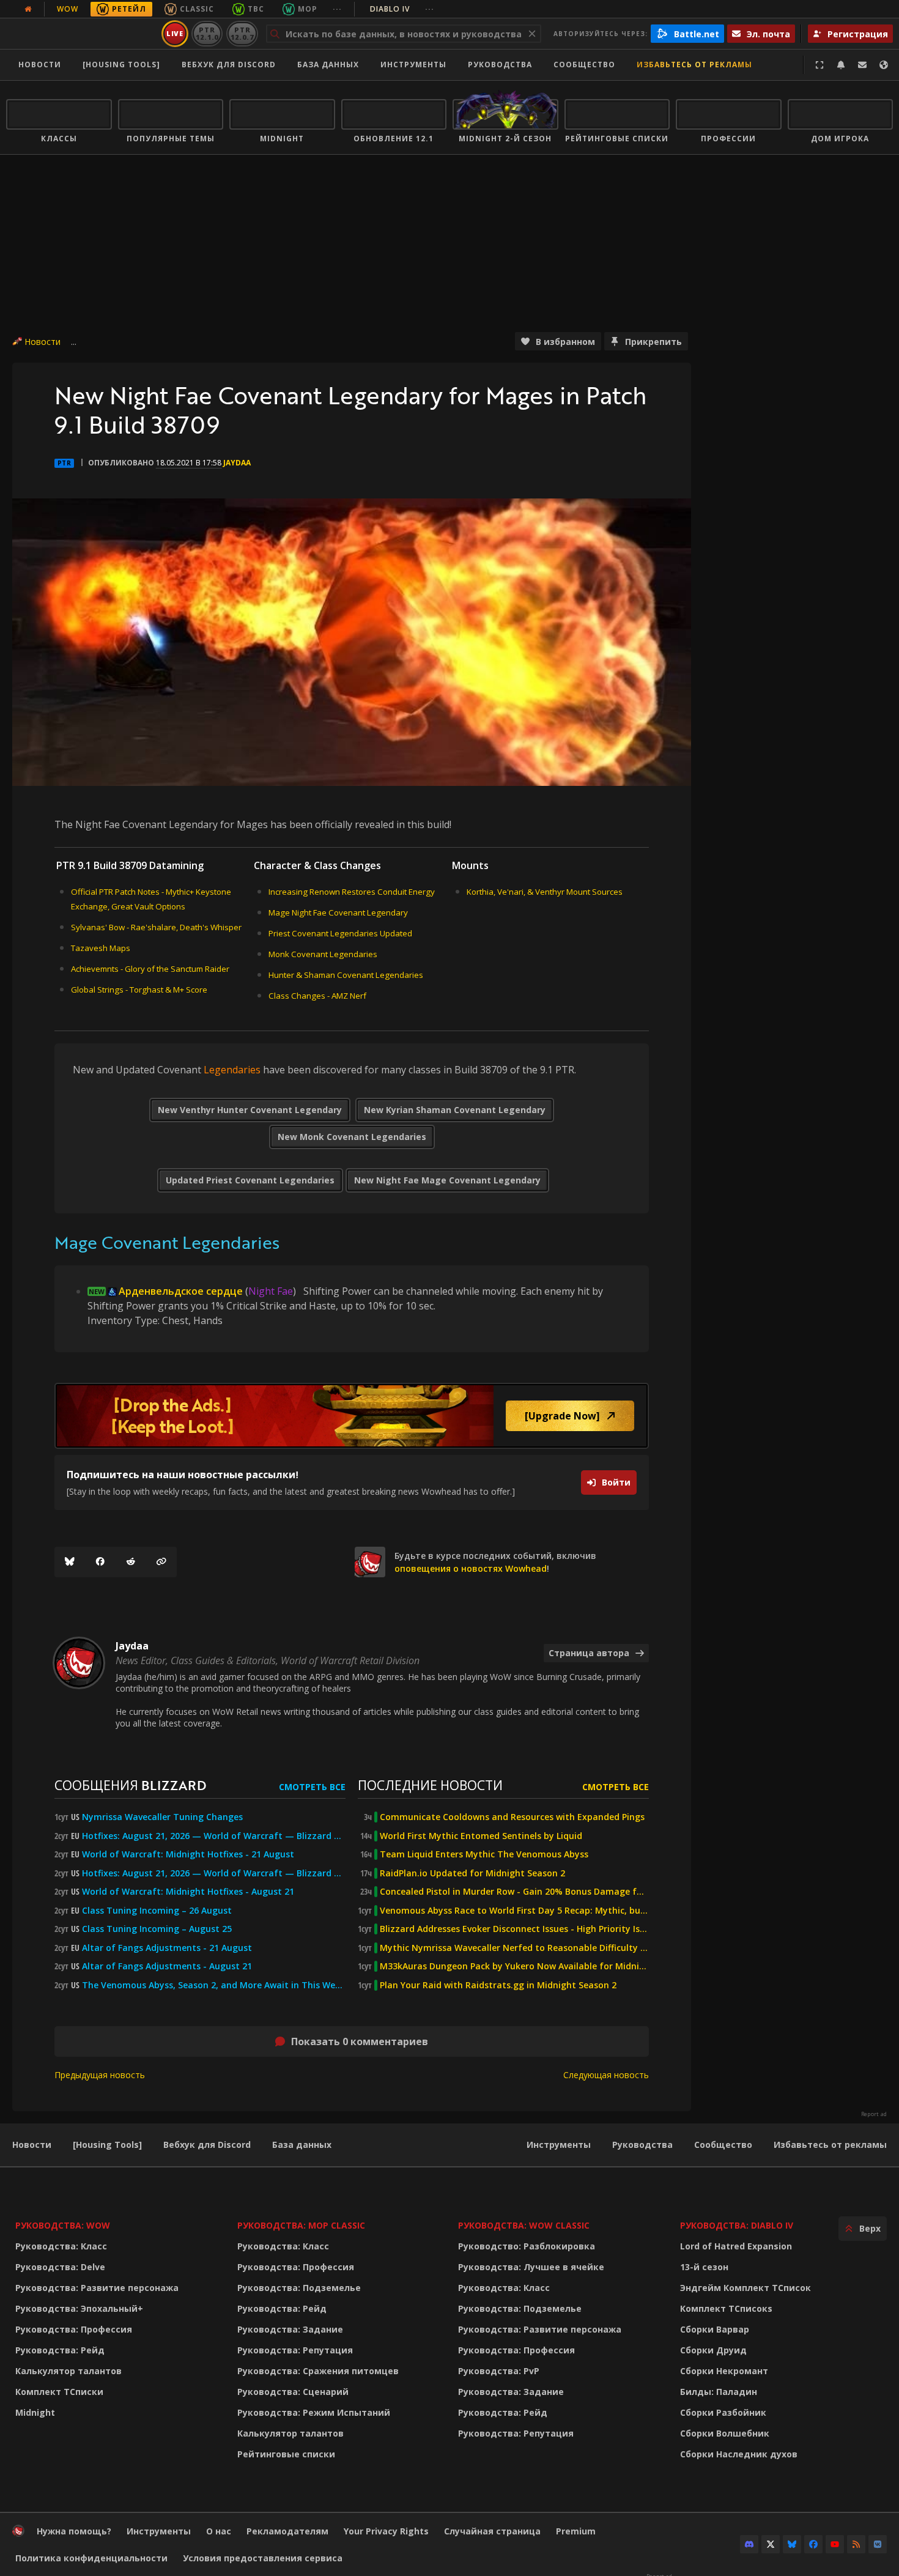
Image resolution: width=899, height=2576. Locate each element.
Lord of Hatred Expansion (736, 2246)
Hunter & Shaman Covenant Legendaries (346, 975)
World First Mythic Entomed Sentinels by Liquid (481, 1836)
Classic (197, 9)
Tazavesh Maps (101, 948)
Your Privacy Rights (386, 2531)
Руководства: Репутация (295, 2350)
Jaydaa (237, 463)
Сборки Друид (713, 2350)
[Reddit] (131, 1562)
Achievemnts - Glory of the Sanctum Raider (150, 969)
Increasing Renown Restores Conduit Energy (352, 892)
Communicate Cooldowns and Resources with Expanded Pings (512, 1817)
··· (337, 9)
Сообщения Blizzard (130, 1785)
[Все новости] (28, 9)
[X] (771, 2544)
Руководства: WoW (63, 2225)
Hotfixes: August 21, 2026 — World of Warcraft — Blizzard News (214, 1836)
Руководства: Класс (61, 2246)
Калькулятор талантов (68, 2371)
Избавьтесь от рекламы (694, 65)
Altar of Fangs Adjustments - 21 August (167, 1948)
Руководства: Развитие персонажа (97, 2288)
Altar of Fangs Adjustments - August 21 (167, 1966)
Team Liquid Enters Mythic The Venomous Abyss (484, 1854)
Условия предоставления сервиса (263, 2558)
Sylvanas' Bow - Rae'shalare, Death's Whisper (156, 927)
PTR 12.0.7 (242, 33)
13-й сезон (704, 2267)
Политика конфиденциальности (91, 2558)
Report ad (874, 2114)
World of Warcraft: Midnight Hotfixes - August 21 (188, 1892)
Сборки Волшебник (725, 2433)
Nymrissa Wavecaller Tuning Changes (162, 1817)
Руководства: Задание (290, 2329)
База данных (328, 65)
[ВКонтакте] (878, 2544)
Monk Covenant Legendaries (323, 954)
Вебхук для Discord (229, 65)
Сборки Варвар (715, 2329)
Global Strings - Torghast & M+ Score (139, 990)
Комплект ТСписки (59, 2392)
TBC (256, 9)
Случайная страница (492, 2531)
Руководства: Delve (60, 2267)
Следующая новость (606, 2075)
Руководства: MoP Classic (301, 2225)
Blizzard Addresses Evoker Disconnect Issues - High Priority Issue (514, 1929)
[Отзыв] (862, 65)
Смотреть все (312, 1787)
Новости (40, 65)
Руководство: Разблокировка (527, 2246)
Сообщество (584, 65)
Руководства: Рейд (60, 2350)
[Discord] (749, 2544)
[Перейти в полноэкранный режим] (819, 65)
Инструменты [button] (413, 65)
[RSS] (856, 2544)
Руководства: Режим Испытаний (314, 2412)
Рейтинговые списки (286, 2454)
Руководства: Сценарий (293, 2392)
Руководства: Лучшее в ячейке (531, 2267)
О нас (219, 2531)
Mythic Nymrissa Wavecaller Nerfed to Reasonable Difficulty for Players (514, 1948)
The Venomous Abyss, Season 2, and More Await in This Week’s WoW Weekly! (214, 1985)
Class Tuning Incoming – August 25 (157, 1929)
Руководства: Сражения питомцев (318, 2371)
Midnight (35, 2412)
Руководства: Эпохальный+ (79, 2308)
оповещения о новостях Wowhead (471, 1568)
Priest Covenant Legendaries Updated (340, 933)
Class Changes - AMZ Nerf (317, 996)
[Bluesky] (70, 1562)
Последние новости (430, 1785)
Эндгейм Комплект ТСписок (745, 2288)
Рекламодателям (287, 2531)
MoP (308, 9)
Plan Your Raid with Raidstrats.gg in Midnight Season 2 (498, 1985)
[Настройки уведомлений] (841, 65)
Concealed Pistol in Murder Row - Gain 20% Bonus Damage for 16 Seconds (514, 1892)
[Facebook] (100, 1562)
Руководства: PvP (499, 2371)
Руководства (500, 65)
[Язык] (884, 65)
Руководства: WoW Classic (524, 2225)
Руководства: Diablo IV (737, 2225)
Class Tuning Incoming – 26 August (157, 1911)
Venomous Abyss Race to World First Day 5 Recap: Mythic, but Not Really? (514, 1911)
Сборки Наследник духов (739, 2454)
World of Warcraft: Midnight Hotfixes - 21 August (188, 1854)
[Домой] (82, 34)
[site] (370, 1562)
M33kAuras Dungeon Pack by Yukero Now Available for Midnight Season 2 (514, 1966)
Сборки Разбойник (723, 2412)
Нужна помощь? (74, 2531)
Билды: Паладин (719, 2392)
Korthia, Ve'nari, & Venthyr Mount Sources (545, 892)
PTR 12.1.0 (207, 33)
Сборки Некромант (724, 2371)
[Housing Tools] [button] (121, 65)
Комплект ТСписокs (726, 2308)
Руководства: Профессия (74, 2329)
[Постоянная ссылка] (161, 1562)
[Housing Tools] (107, 2145)
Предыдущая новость (100, 2075)
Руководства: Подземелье (299, 2288)
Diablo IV (402, 9)
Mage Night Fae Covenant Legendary (338, 912)
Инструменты (559, 2145)
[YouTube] (835, 2544)
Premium (576, 2531)
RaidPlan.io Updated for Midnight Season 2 (472, 1873)
